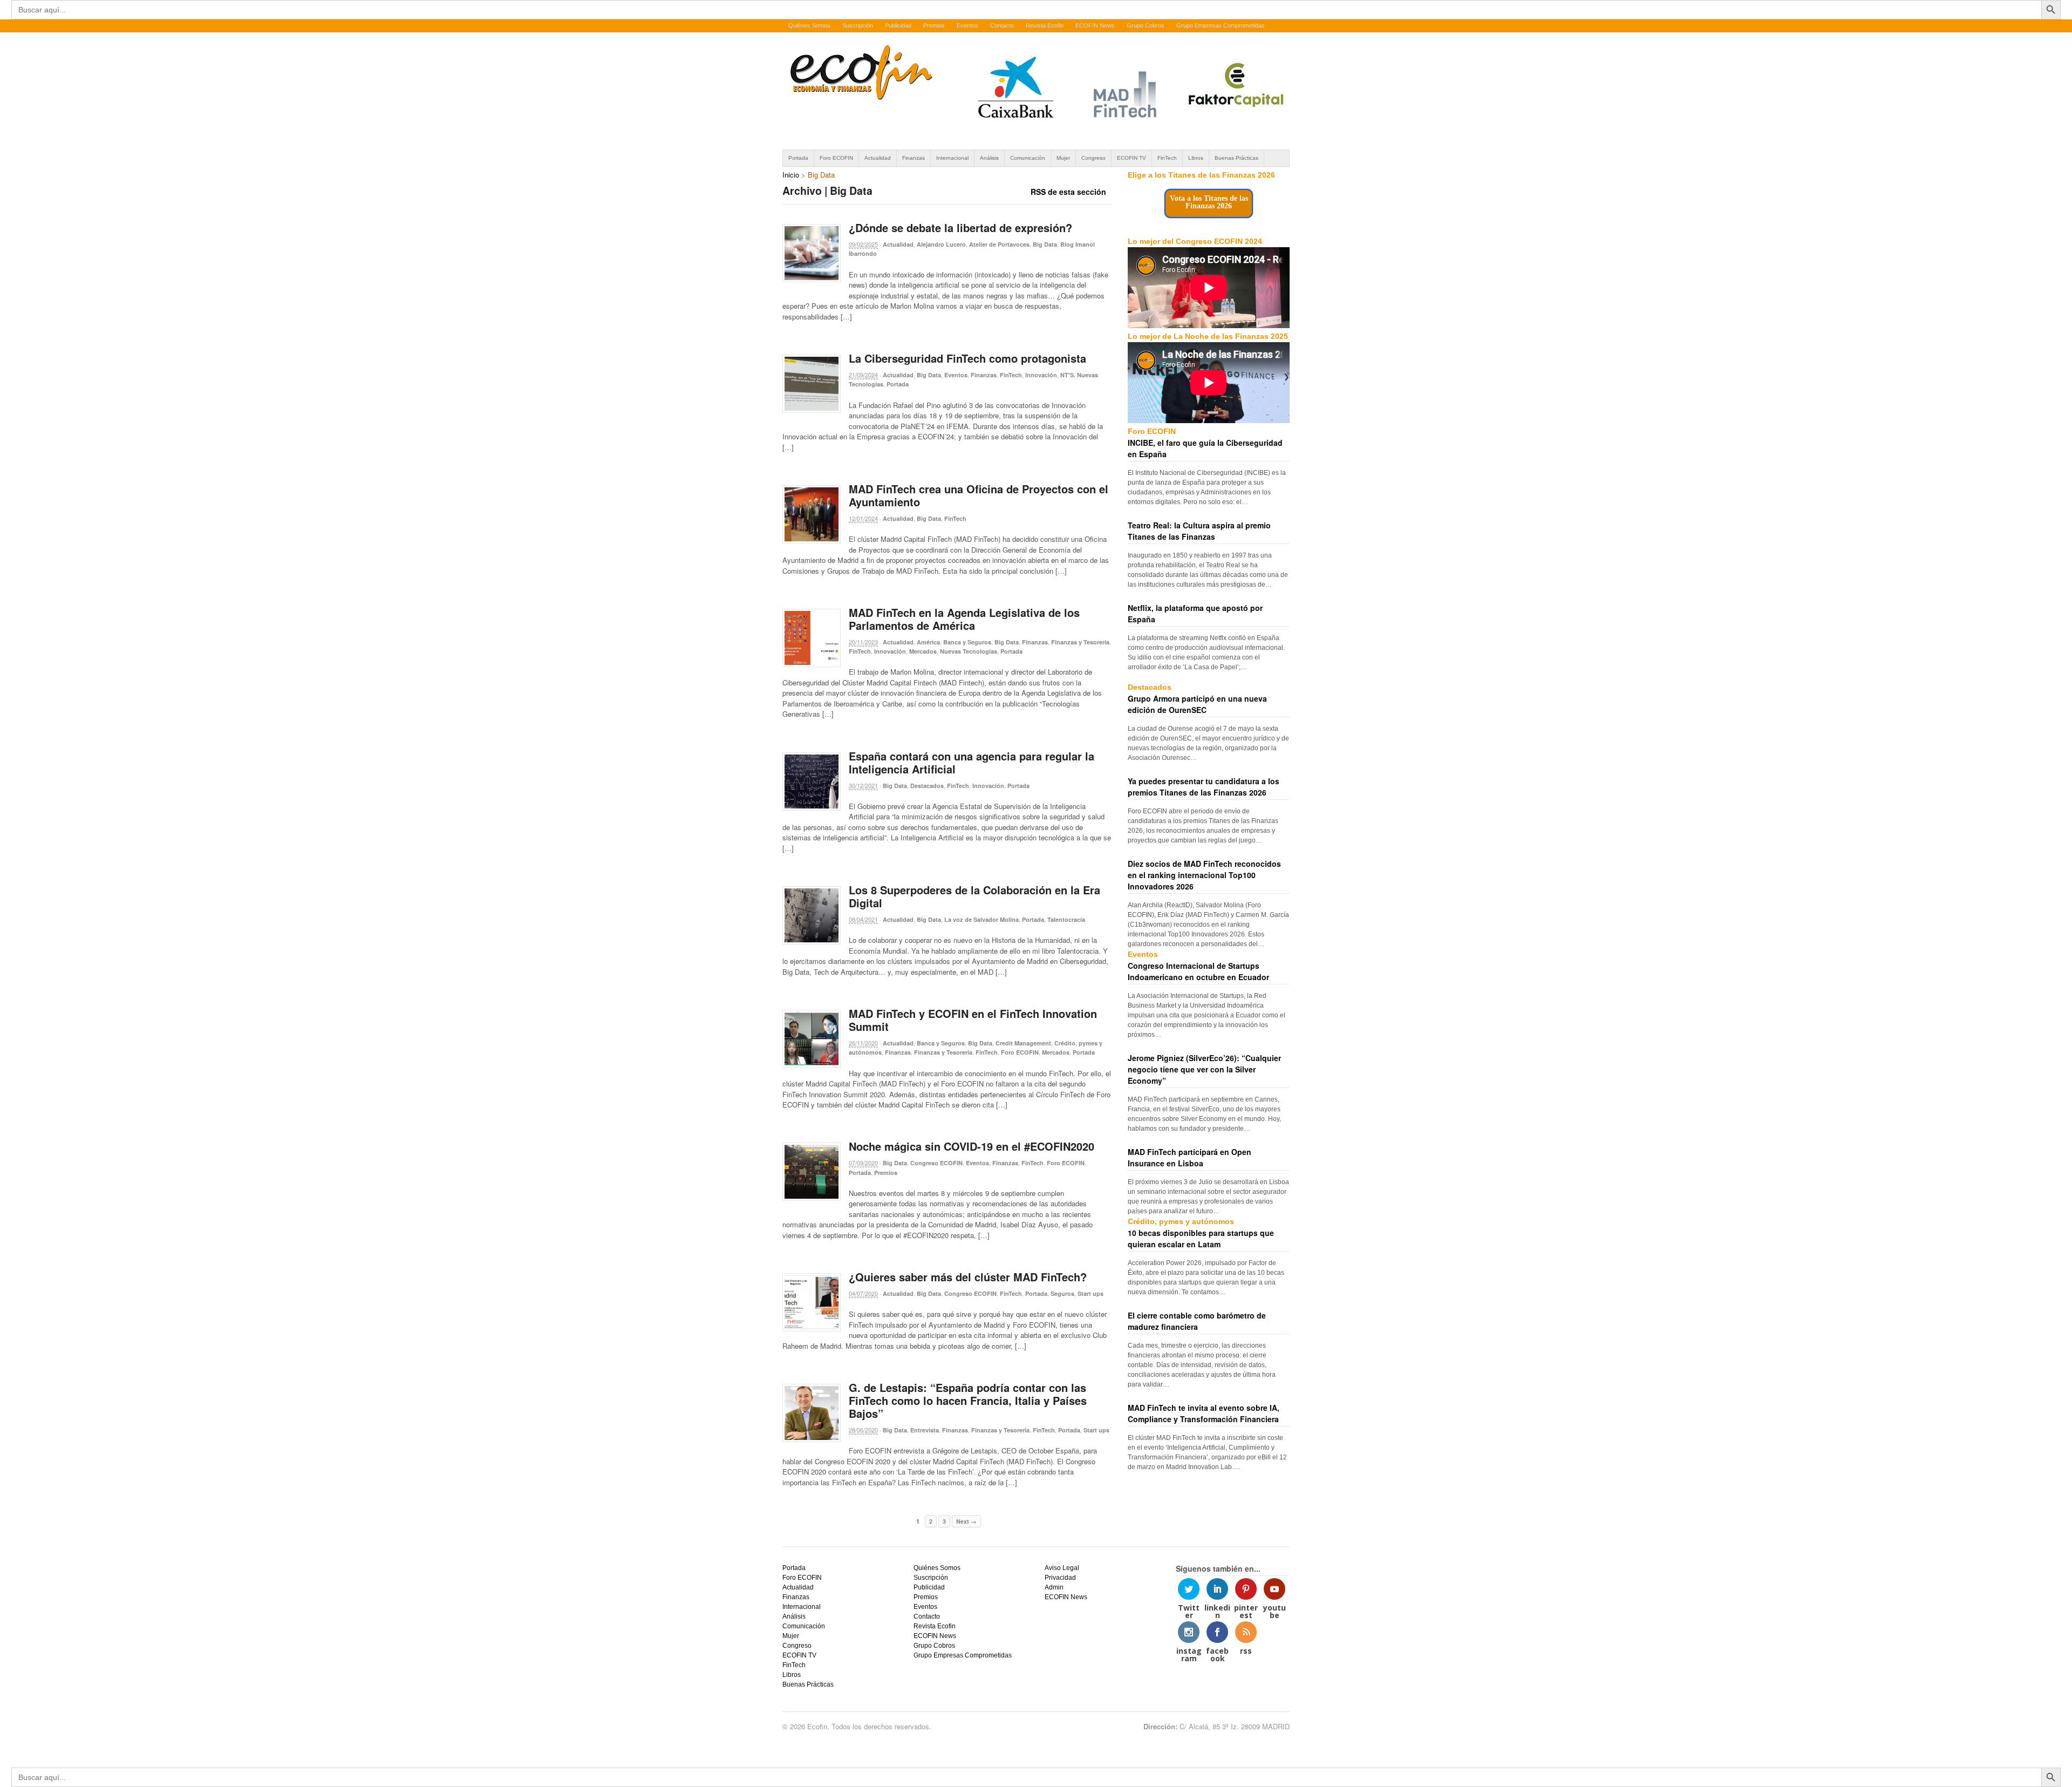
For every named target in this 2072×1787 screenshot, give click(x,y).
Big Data (1045, 244)
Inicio (791, 175)
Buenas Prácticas (1236, 158)
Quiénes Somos (809, 25)
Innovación (1041, 375)
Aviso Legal (1062, 1568)
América (928, 642)
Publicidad (898, 25)
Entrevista (925, 1430)
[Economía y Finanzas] (860, 98)
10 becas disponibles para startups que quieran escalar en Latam (1201, 1238)
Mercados (923, 651)
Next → (966, 1521)
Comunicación (1028, 158)
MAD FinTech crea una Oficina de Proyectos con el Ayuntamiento (979, 495)
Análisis (989, 158)
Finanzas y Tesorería (1080, 642)
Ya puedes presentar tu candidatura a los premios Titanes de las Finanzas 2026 (1204, 787)
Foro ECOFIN (836, 158)
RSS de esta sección (1068, 192)
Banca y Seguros (967, 642)
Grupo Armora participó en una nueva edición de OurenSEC (1197, 704)
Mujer (1063, 158)
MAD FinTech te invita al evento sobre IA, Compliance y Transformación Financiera (1204, 1413)
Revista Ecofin (1045, 25)
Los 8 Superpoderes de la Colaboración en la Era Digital (974, 896)
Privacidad (1060, 1578)
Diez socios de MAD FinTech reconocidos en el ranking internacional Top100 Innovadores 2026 (1204, 875)
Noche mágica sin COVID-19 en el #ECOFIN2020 (972, 1146)
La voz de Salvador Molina (982, 919)
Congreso (1093, 158)
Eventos (967, 25)
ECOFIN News (1095, 25)
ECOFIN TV (1132, 158)
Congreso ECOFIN (936, 1163)
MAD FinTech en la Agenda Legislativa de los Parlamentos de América (964, 619)
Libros (1196, 158)
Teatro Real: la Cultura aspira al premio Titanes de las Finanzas (1199, 531)
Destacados (927, 786)
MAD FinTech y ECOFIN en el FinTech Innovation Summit (973, 1020)
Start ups (1090, 1293)
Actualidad (878, 158)
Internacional (952, 158)
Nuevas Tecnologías (969, 651)
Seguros (1062, 1293)
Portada (798, 158)
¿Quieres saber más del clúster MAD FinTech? (968, 1277)
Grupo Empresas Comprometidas (1221, 25)
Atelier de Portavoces (999, 244)
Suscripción (858, 25)
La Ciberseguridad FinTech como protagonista (967, 358)
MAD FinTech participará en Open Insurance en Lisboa (1190, 1157)
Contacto (1002, 25)
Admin (1054, 1587)
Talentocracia (1066, 919)
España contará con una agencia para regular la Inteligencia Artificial (972, 762)
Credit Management (1023, 1043)
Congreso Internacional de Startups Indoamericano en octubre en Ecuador (1198, 971)
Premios (934, 25)
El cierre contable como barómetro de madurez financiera (1197, 1321)
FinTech (1167, 158)
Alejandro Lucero (941, 244)
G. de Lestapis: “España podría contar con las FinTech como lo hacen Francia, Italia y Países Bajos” (968, 1400)
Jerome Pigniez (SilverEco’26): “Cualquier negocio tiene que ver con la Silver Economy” (1204, 1069)
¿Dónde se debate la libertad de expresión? (960, 227)
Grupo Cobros (1146, 25)
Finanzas (914, 158)
